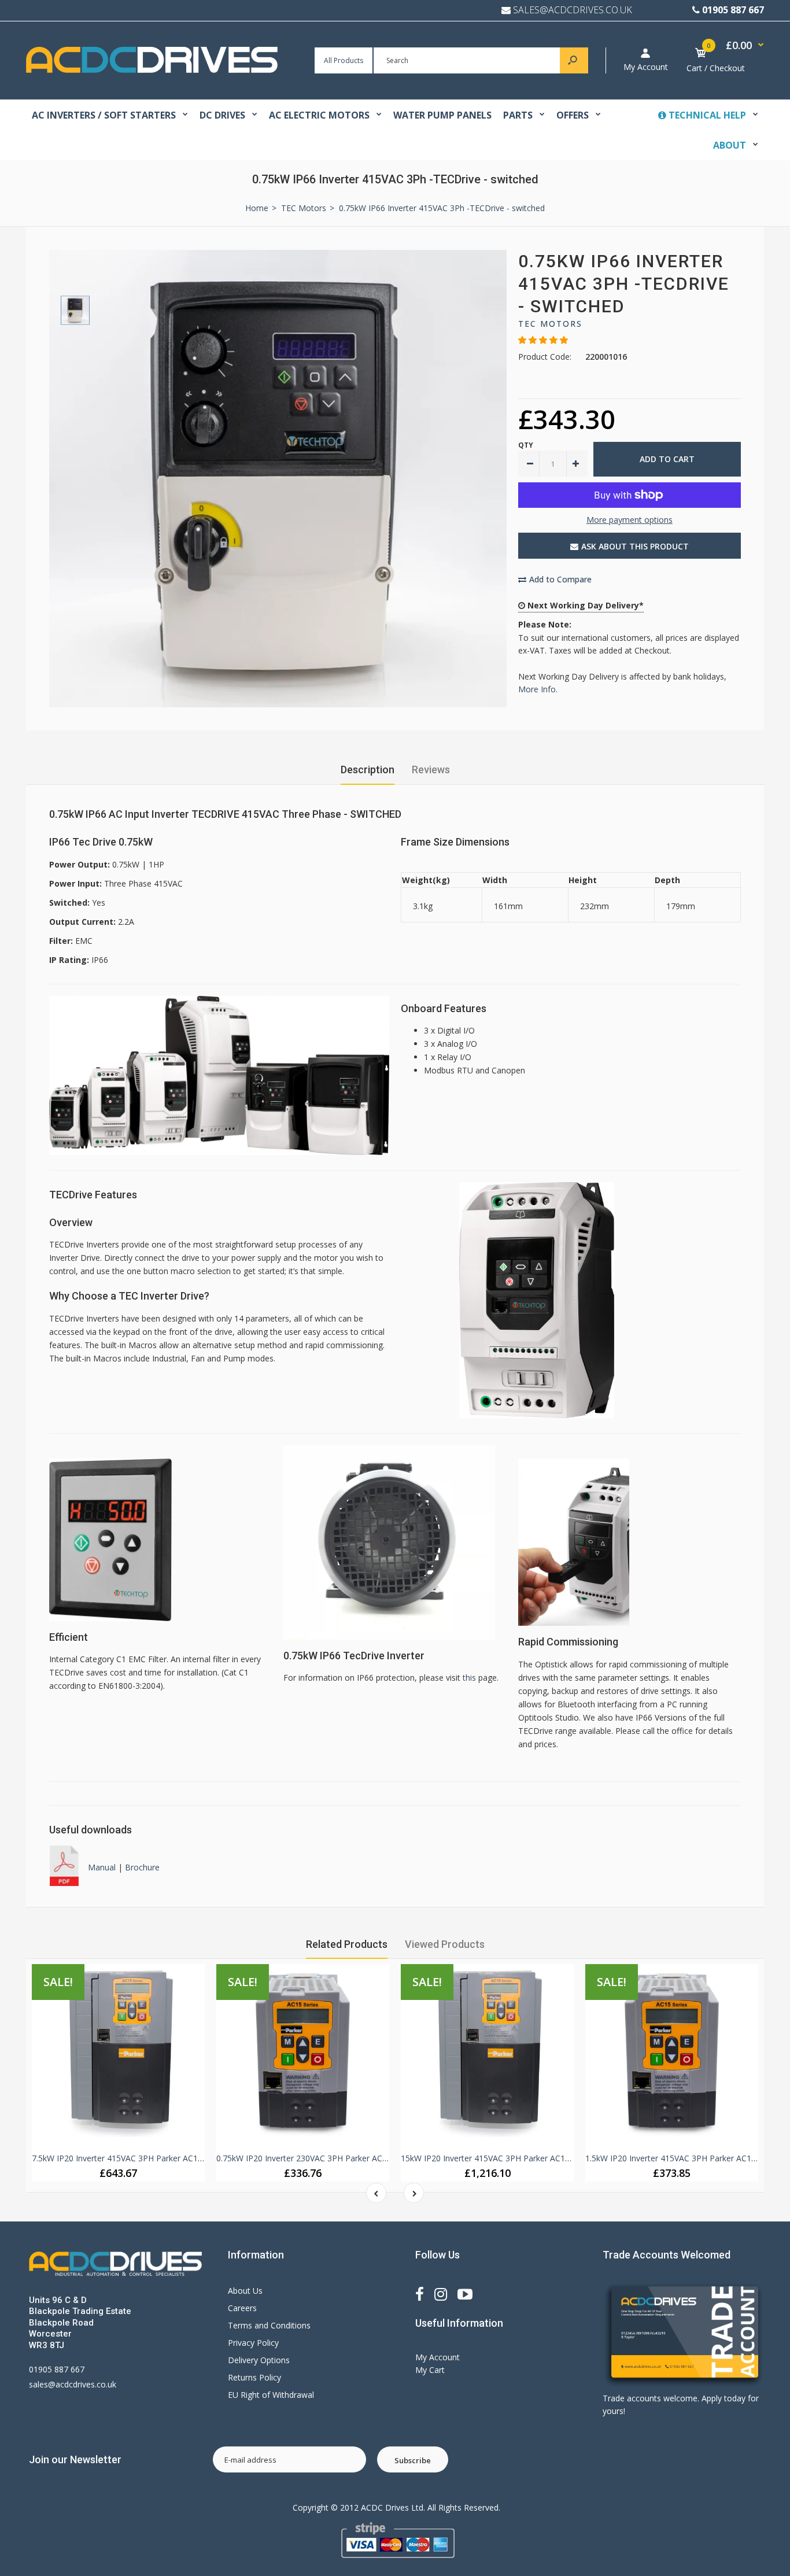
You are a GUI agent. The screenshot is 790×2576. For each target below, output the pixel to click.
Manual (103, 1867)
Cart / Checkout (716, 68)
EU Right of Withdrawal (271, 2395)
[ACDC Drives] (152, 70)
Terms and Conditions (269, 2325)
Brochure (142, 1867)
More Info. (538, 689)
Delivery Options (259, 2360)
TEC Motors (550, 324)
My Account (646, 67)
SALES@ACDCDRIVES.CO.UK (573, 10)
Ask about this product (635, 546)
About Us (245, 2291)
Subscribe (413, 2460)
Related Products (347, 1944)
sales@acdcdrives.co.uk (73, 2384)
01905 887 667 (733, 10)
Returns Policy (254, 2377)
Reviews (431, 770)
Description (368, 770)
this (469, 1678)
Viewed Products (445, 1944)
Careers (242, 2308)
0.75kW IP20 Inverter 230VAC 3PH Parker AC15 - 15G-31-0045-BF (339, 2158)
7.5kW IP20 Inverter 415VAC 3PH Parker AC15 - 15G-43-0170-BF (152, 2158)
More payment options (630, 520)
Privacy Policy (253, 2343)
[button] (543, 340)
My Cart (430, 2370)
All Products (344, 60)
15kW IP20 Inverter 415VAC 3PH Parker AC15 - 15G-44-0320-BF (520, 2158)
